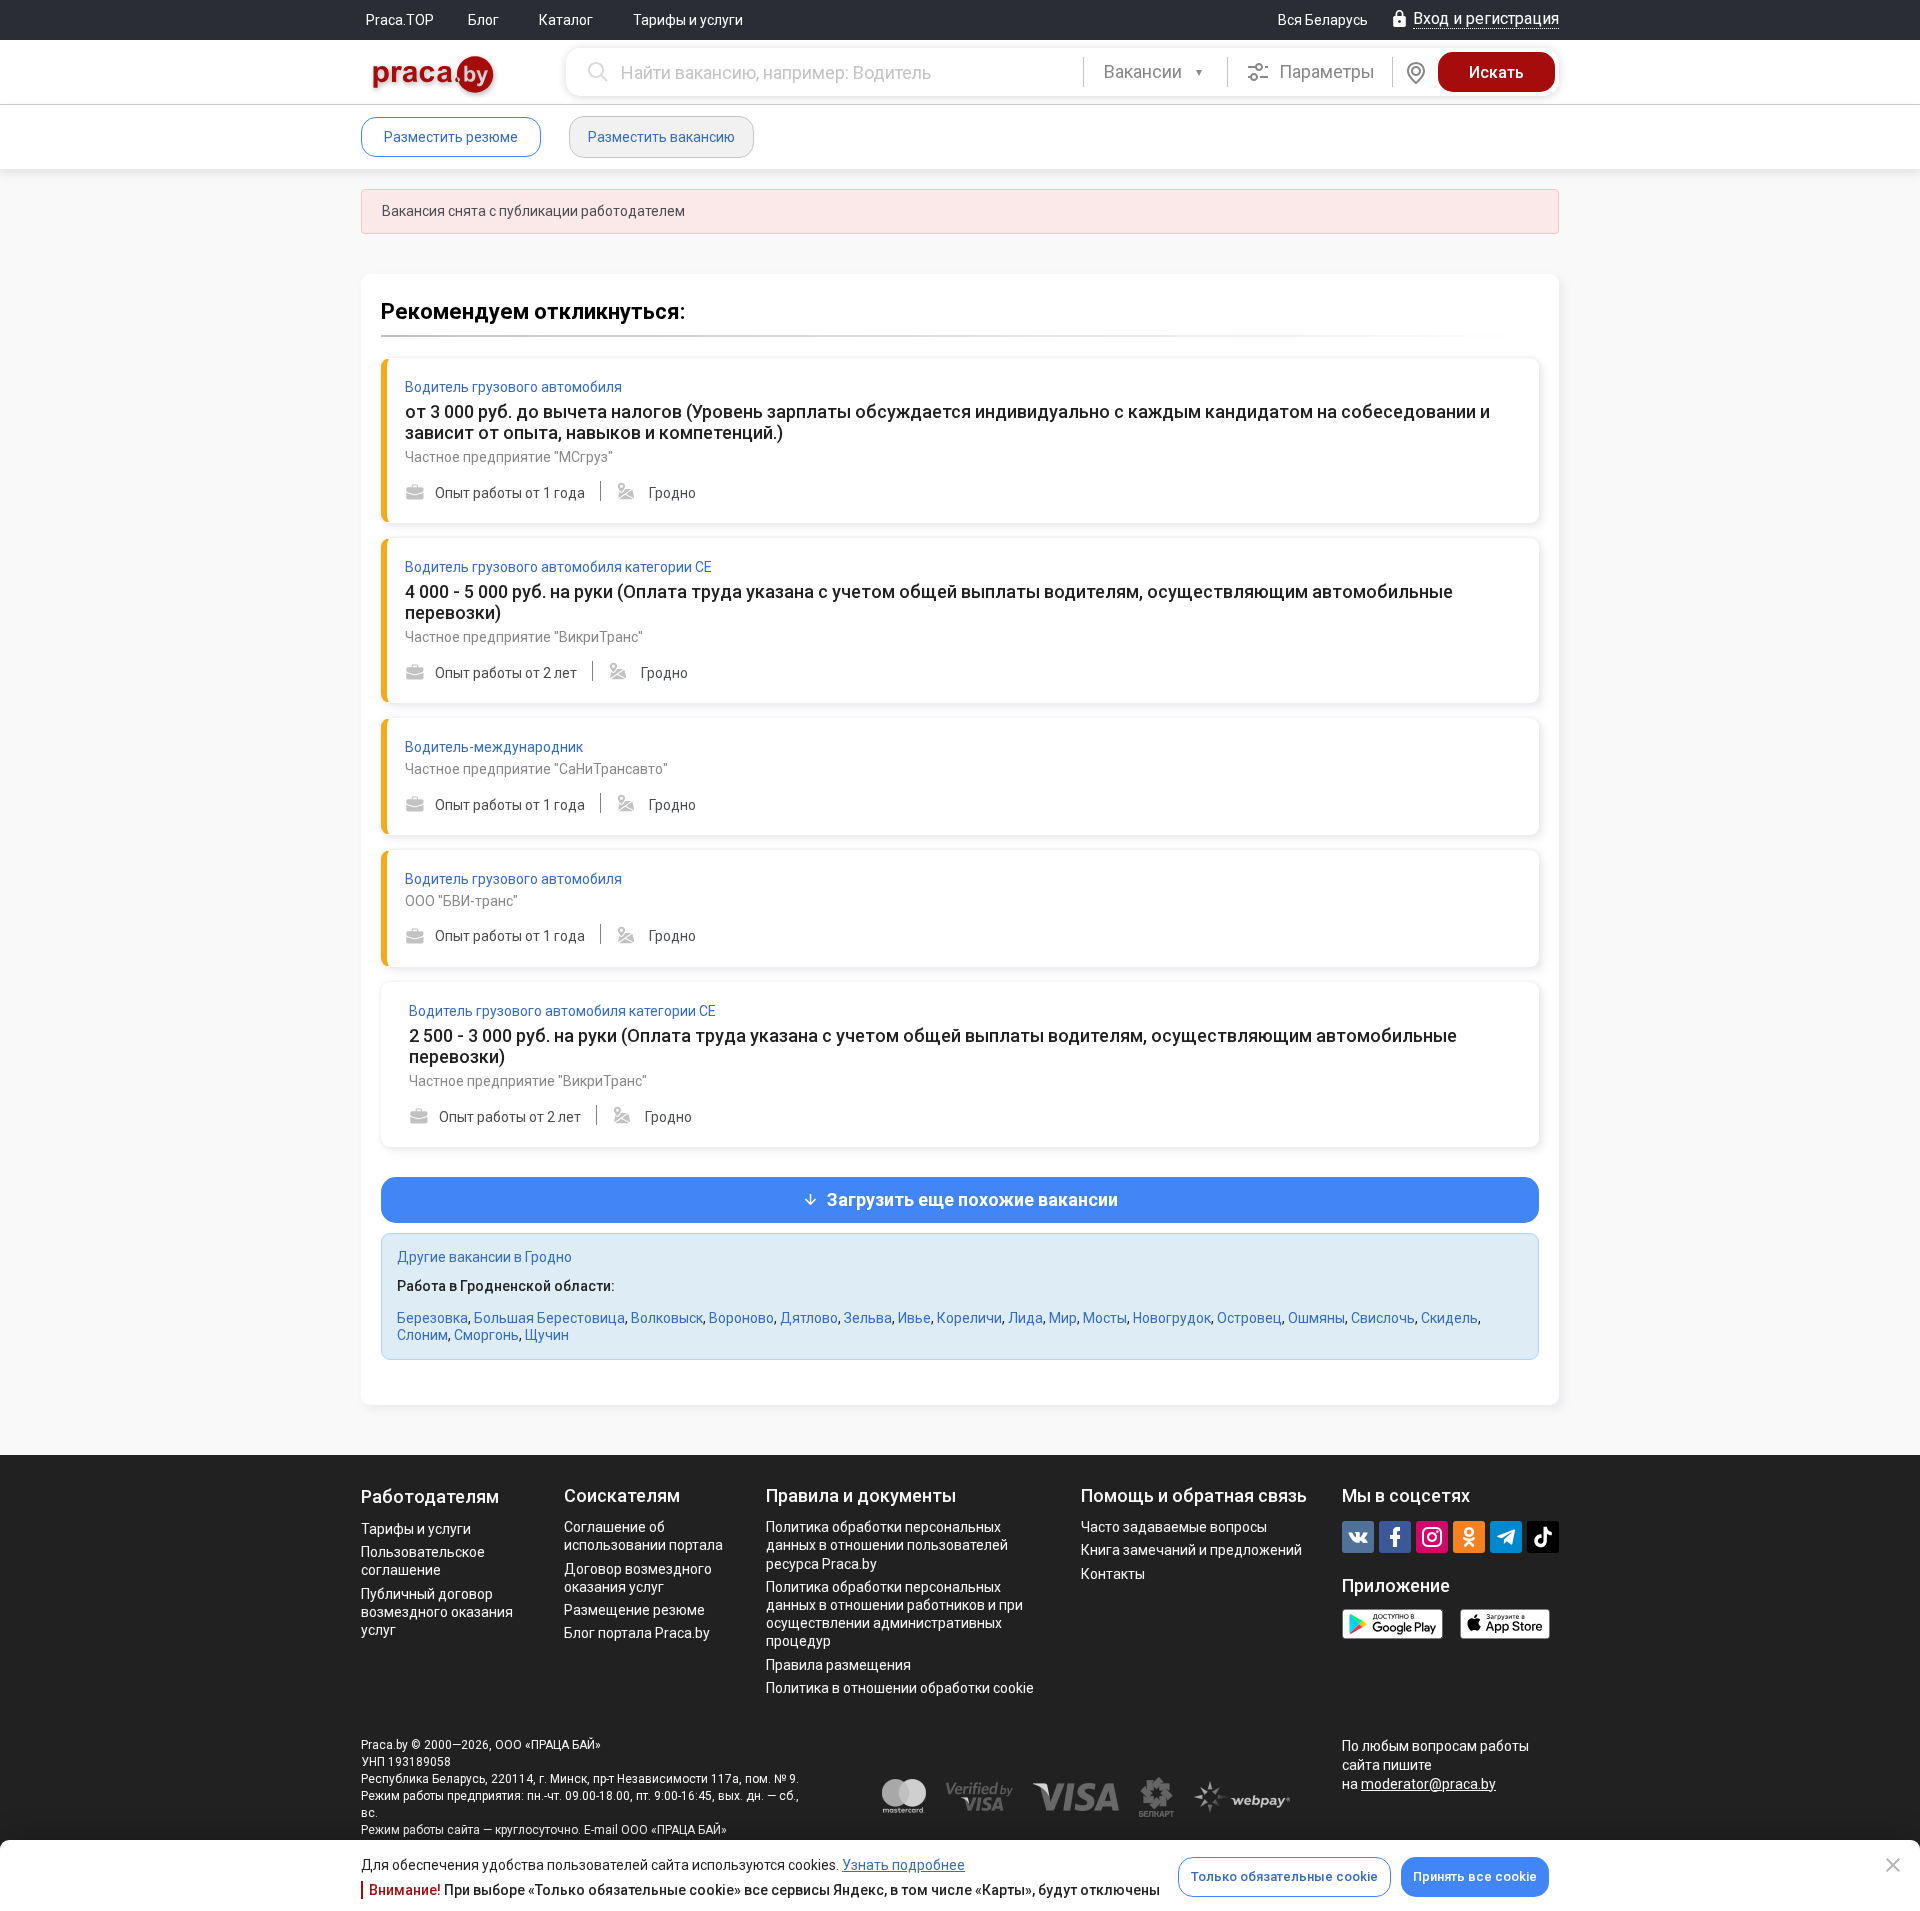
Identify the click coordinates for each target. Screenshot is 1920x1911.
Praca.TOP (400, 20)
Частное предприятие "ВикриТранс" (524, 637)
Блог (483, 20)
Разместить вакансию (661, 137)
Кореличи (969, 1318)
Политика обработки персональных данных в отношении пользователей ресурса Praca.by (887, 1545)
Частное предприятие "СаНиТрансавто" (536, 769)
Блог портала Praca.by (637, 1633)
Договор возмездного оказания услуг (638, 1578)
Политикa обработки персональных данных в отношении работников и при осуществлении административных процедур (894, 1614)
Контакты (1113, 1574)
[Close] (1893, 1865)
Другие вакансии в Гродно (484, 1257)
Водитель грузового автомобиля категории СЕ (558, 567)
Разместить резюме (451, 137)
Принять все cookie (1475, 1876)
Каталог (566, 20)
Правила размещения (838, 1665)
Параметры (1325, 71)
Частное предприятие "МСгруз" (509, 457)
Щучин (547, 1335)
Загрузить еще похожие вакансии (972, 1199)
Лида (1025, 1318)
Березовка (432, 1318)
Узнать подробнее (903, 1865)
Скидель (1449, 1318)
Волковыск (667, 1318)
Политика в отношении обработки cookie (900, 1688)
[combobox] (1155, 72)
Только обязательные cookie (1284, 1876)
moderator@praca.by (1428, 1784)
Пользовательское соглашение (423, 1561)
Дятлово (809, 1318)
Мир (1063, 1318)
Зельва (868, 1318)
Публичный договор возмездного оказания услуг (437, 1612)
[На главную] (434, 76)
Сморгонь (486, 1335)
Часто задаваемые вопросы (1174, 1527)
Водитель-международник (494, 747)
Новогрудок (1172, 1318)
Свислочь (1383, 1318)
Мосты (1105, 1318)
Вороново (741, 1318)
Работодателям (430, 1496)
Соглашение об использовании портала (643, 1536)
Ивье (914, 1318)
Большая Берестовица (549, 1318)
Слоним (422, 1335)
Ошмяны (1316, 1318)
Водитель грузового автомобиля (513, 387)
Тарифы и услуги (688, 20)
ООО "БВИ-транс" (461, 901)
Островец (1249, 1318)
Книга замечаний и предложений (1191, 1550)
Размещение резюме (634, 1610)
